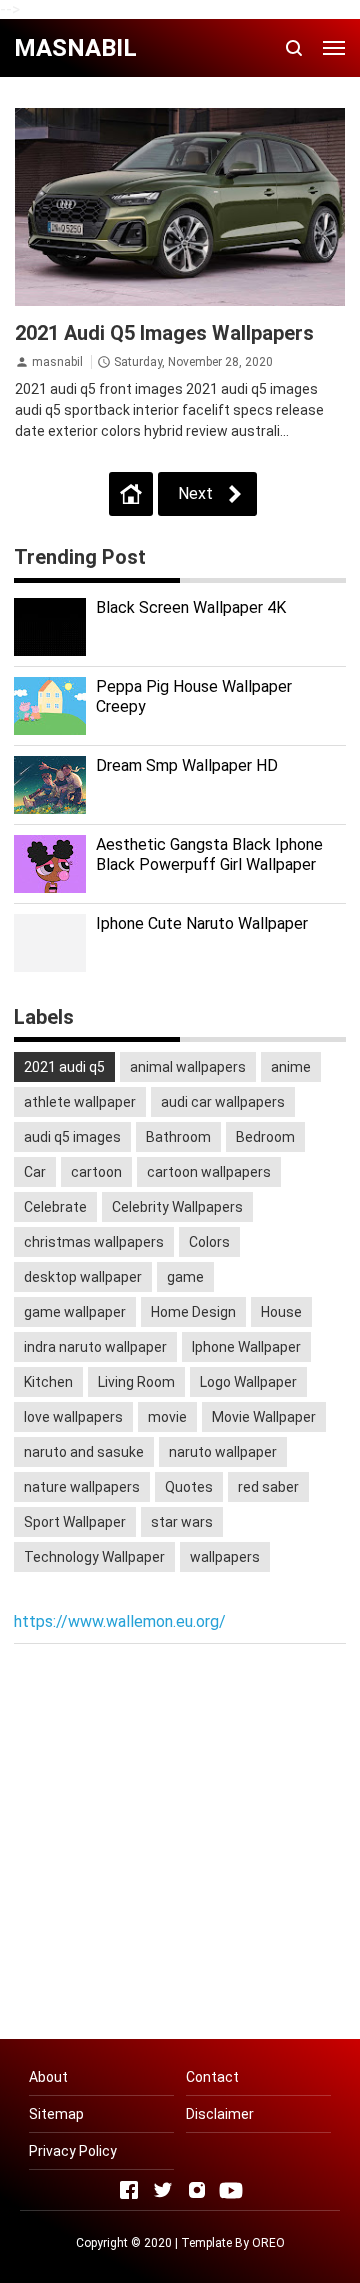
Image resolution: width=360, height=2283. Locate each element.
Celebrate (55, 1207)
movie (167, 1417)
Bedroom (265, 1137)
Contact (212, 2077)
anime (291, 1067)
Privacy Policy (73, 2151)
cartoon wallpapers (209, 1172)
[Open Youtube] (231, 2190)
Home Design (193, 1312)
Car (35, 1172)
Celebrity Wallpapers (177, 1207)
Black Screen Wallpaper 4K (191, 607)
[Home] (131, 494)
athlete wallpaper (80, 1102)
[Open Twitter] (163, 2190)
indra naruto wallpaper (95, 1347)
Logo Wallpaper (248, 1382)
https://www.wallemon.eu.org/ (120, 1621)
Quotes (189, 1487)
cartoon (96, 1172)
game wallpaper (75, 1312)
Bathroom (178, 1137)
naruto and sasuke (84, 1452)
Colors (209, 1242)
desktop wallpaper (83, 1277)
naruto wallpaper (223, 1452)
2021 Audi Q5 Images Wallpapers (164, 333)
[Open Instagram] (197, 2190)
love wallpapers (73, 1417)
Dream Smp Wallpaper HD (187, 765)
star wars (182, 1522)
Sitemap (56, 2114)
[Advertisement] (180, 1844)
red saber (268, 1487)
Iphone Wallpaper (246, 1347)
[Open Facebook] (129, 2190)
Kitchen (48, 1382)
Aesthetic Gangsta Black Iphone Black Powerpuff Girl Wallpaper (209, 855)
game (185, 1277)
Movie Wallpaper (264, 1417)
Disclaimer (220, 2114)
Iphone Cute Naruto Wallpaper (202, 923)
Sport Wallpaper (75, 1522)
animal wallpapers (188, 1067)
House (281, 1312)
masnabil (57, 362)
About (48, 2077)
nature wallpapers (82, 1487)
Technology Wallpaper (94, 1557)
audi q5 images (72, 1137)
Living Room (136, 1382)
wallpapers (225, 1557)
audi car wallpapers (223, 1102)
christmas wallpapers (94, 1242)
